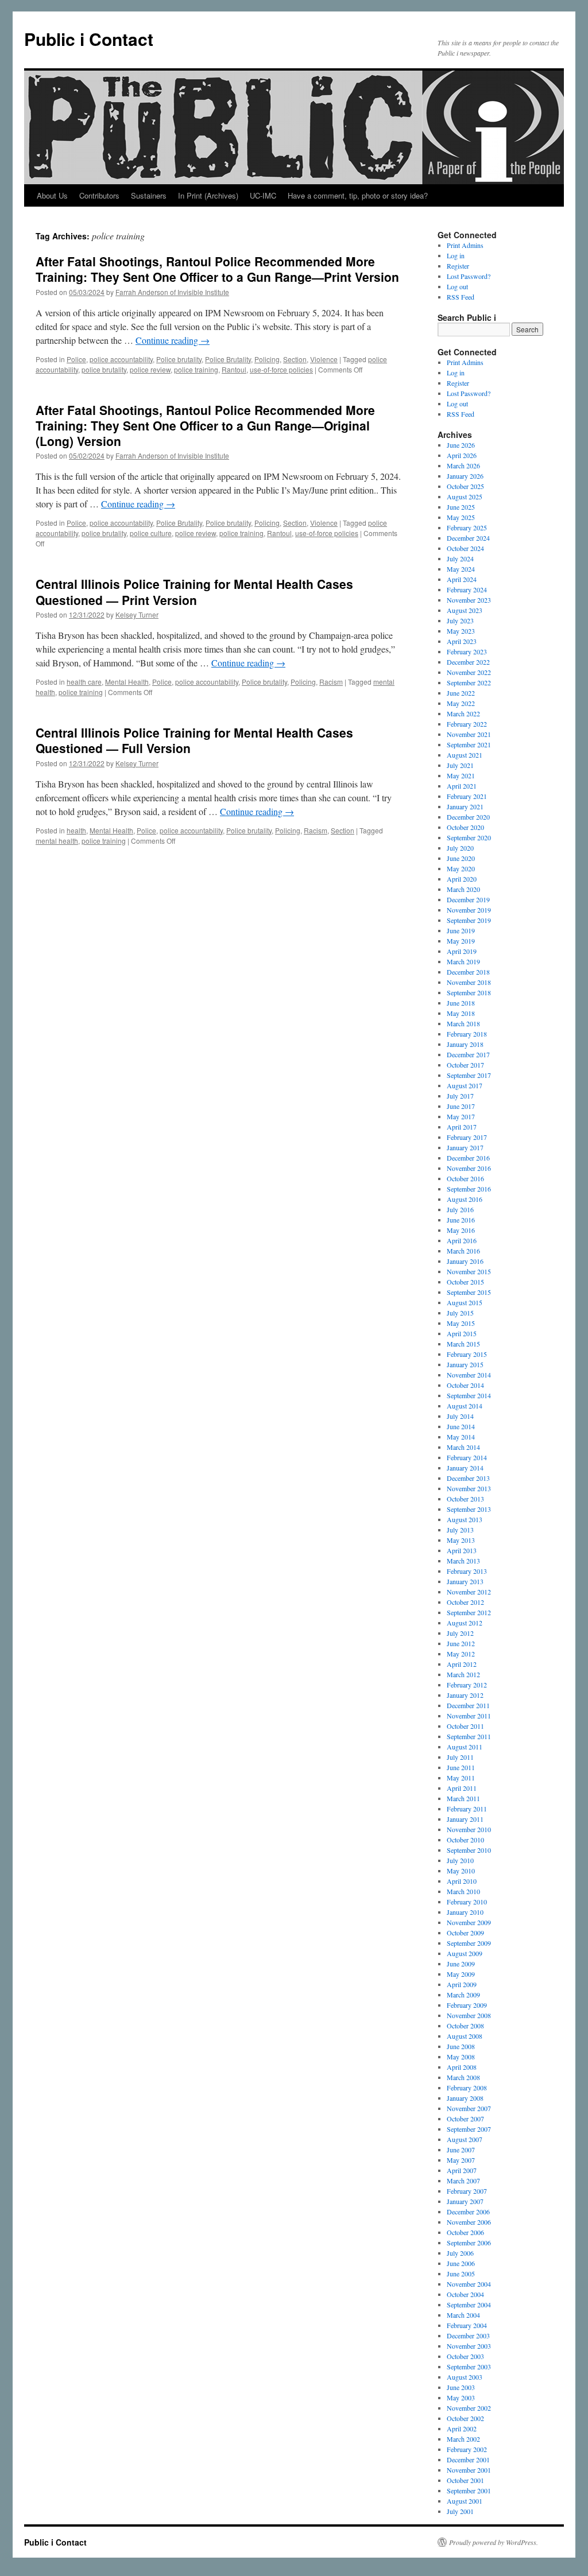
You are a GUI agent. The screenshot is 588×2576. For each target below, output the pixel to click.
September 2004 (469, 2305)
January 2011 (465, 1819)
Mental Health (127, 682)
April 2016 (462, 1240)
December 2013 (468, 1478)
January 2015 (465, 1364)
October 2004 (465, 2294)
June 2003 (461, 2387)
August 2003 (465, 2377)
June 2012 (461, 1643)
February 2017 (467, 1137)
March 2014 (463, 1447)
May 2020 (461, 868)
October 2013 (465, 1499)
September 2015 (469, 1292)
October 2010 (465, 1840)
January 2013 (465, 1581)
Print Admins (465, 245)
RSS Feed (461, 297)
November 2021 (469, 734)
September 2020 (469, 837)
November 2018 (469, 982)
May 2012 (461, 1654)
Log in (456, 255)
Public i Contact (89, 39)
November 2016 (469, 1168)
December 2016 (468, 1158)
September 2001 (469, 2490)
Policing (267, 359)
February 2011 (467, 1809)
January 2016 (465, 1261)
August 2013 (465, 1519)
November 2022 (469, 672)
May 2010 (461, 1871)
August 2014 (465, 1406)
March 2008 (463, 2077)
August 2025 (465, 496)
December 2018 (468, 972)
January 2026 (465, 476)
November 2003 (469, 2346)
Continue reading (173, 340)
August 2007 (465, 2139)
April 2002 (462, 2428)
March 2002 (463, 2439)
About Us (52, 195)
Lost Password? (469, 276)
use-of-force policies (281, 369)
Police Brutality (228, 359)
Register (458, 266)
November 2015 (469, 1271)
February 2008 (467, 2088)
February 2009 (467, 2005)
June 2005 (461, 2274)
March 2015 (463, 1344)
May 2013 (461, 1540)
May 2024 (461, 569)
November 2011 (469, 1716)
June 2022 (461, 693)
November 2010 (469, 1829)
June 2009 (461, 1964)
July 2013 (460, 1530)
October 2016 (465, 1178)
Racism (331, 682)
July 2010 (460, 1860)
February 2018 (467, 1034)
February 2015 (467, 1354)
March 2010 (463, 1891)
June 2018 (461, 1003)
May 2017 (461, 1116)
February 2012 (467, 1685)
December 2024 (468, 538)
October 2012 (465, 1602)
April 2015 (462, 1333)
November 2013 (469, 1488)
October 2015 (465, 1282)
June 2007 (461, 2150)
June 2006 (461, 2263)
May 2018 (461, 1013)
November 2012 (469, 1592)
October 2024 (465, 548)
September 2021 (469, 744)
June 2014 (461, 1426)
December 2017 (468, 1054)
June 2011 (461, 1767)
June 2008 (461, 2046)
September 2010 (469, 1850)
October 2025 (465, 486)
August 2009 (465, 1953)
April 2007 (462, 2170)
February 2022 (467, 724)
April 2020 (462, 879)
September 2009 (469, 1943)
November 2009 (469, 1922)
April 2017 (462, 1127)
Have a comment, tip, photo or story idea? (358, 195)
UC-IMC (263, 195)
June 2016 (461, 1220)
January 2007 (465, 2201)
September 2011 (469, 1736)
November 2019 (469, 910)
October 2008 (465, 2026)
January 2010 (465, 1912)
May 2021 (461, 775)
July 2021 (460, 765)
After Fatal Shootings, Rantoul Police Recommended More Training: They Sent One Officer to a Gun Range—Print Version (217, 269)
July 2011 (460, 1757)
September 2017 (469, 1075)
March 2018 (463, 1023)
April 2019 (462, 951)
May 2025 (461, 517)
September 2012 (469, 1612)
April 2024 (462, 579)
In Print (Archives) (208, 195)
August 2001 (465, 2501)
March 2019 (463, 961)
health (76, 830)
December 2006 (468, 2212)
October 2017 (465, 1065)
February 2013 (467, 1571)
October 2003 (465, 2356)
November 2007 (469, 2108)
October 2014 (465, 1385)
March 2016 (463, 1251)
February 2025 (467, 527)
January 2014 (465, 1468)
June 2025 (461, 507)
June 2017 (461, 1106)
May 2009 (461, 1974)
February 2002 (467, 2449)
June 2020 (461, 858)
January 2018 (465, 1044)
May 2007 (461, 2160)
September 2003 (469, 2366)
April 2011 (462, 1788)
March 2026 (463, 465)
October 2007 (465, 2119)
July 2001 (460, 2511)
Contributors (99, 195)
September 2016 (469, 1189)
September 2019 (469, 920)
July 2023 (460, 620)
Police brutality (179, 359)
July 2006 (460, 2253)
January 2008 (465, 2098)
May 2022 (461, 703)
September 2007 (469, 2129)
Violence (324, 359)
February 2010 (467, 1902)
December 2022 (468, 662)
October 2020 (465, 827)
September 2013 (469, 1509)
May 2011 (461, 1778)
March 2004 (463, 2315)
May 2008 (461, 2057)
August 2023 (465, 610)
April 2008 (462, 2067)
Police (76, 359)
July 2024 (460, 558)
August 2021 (465, 755)
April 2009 (462, 1984)
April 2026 (462, 455)
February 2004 (467, 2325)
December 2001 (468, 2459)
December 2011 (468, 1705)
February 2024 (467, 589)
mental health (57, 841)
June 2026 (461, 445)
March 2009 (463, 1995)
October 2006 (465, 2232)
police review (150, 369)
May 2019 (461, 941)
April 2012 (462, 1664)
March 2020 (463, 889)
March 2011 (463, 1798)
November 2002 (469, 2408)
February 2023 (467, 651)
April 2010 (462, 1881)
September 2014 (469, 1395)
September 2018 (469, 992)
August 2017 (465, 1085)
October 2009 (465, 1933)
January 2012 (465, 1695)
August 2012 (465, 1623)
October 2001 (465, 2480)
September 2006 (469, 2243)
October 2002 (465, 2418)
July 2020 (460, 848)
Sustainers (149, 195)
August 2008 (465, 2036)
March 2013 (463, 1561)
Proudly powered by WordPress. (494, 2542)
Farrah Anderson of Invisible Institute (172, 292)
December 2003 (468, 2336)
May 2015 (461, 1323)
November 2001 (469, 2470)
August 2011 (465, 1747)
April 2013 (462, 1550)
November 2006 (469, 2222)
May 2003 (461, 2397)
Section (295, 359)
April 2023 (462, 641)
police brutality (104, 369)
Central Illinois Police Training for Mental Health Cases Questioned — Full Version (194, 740)
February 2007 (467, 2191)
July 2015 (460, 1313)
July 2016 (460, 1209)
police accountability (121, 359)
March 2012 (463, 1674)
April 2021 (462, 786)
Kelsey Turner (137, 614)
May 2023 (461, 631)
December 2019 (468, 899)
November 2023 (469, 600)
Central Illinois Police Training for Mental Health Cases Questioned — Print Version (194, 591)
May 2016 (461, 1230)
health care (84, 682)
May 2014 (461, 1437)
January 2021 (465, 806)
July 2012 (460, 1633)
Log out (457, 286)
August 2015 (465, 1302)
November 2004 (469, 2284)
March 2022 (463, 713)
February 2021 (467, 796)
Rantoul (234, 369)
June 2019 (461, 930)
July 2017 (460, 1096)
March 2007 (463, 2181)
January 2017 (465, 1147)
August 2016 (465, 1199)
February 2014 (467, 1457)
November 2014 (469, 1375)
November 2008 (469, 2015)
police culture (151, 533)
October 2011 (465, 1726)
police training (196, 369)
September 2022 (469, 682)
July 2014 (460, 1416)
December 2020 (468, 817)
